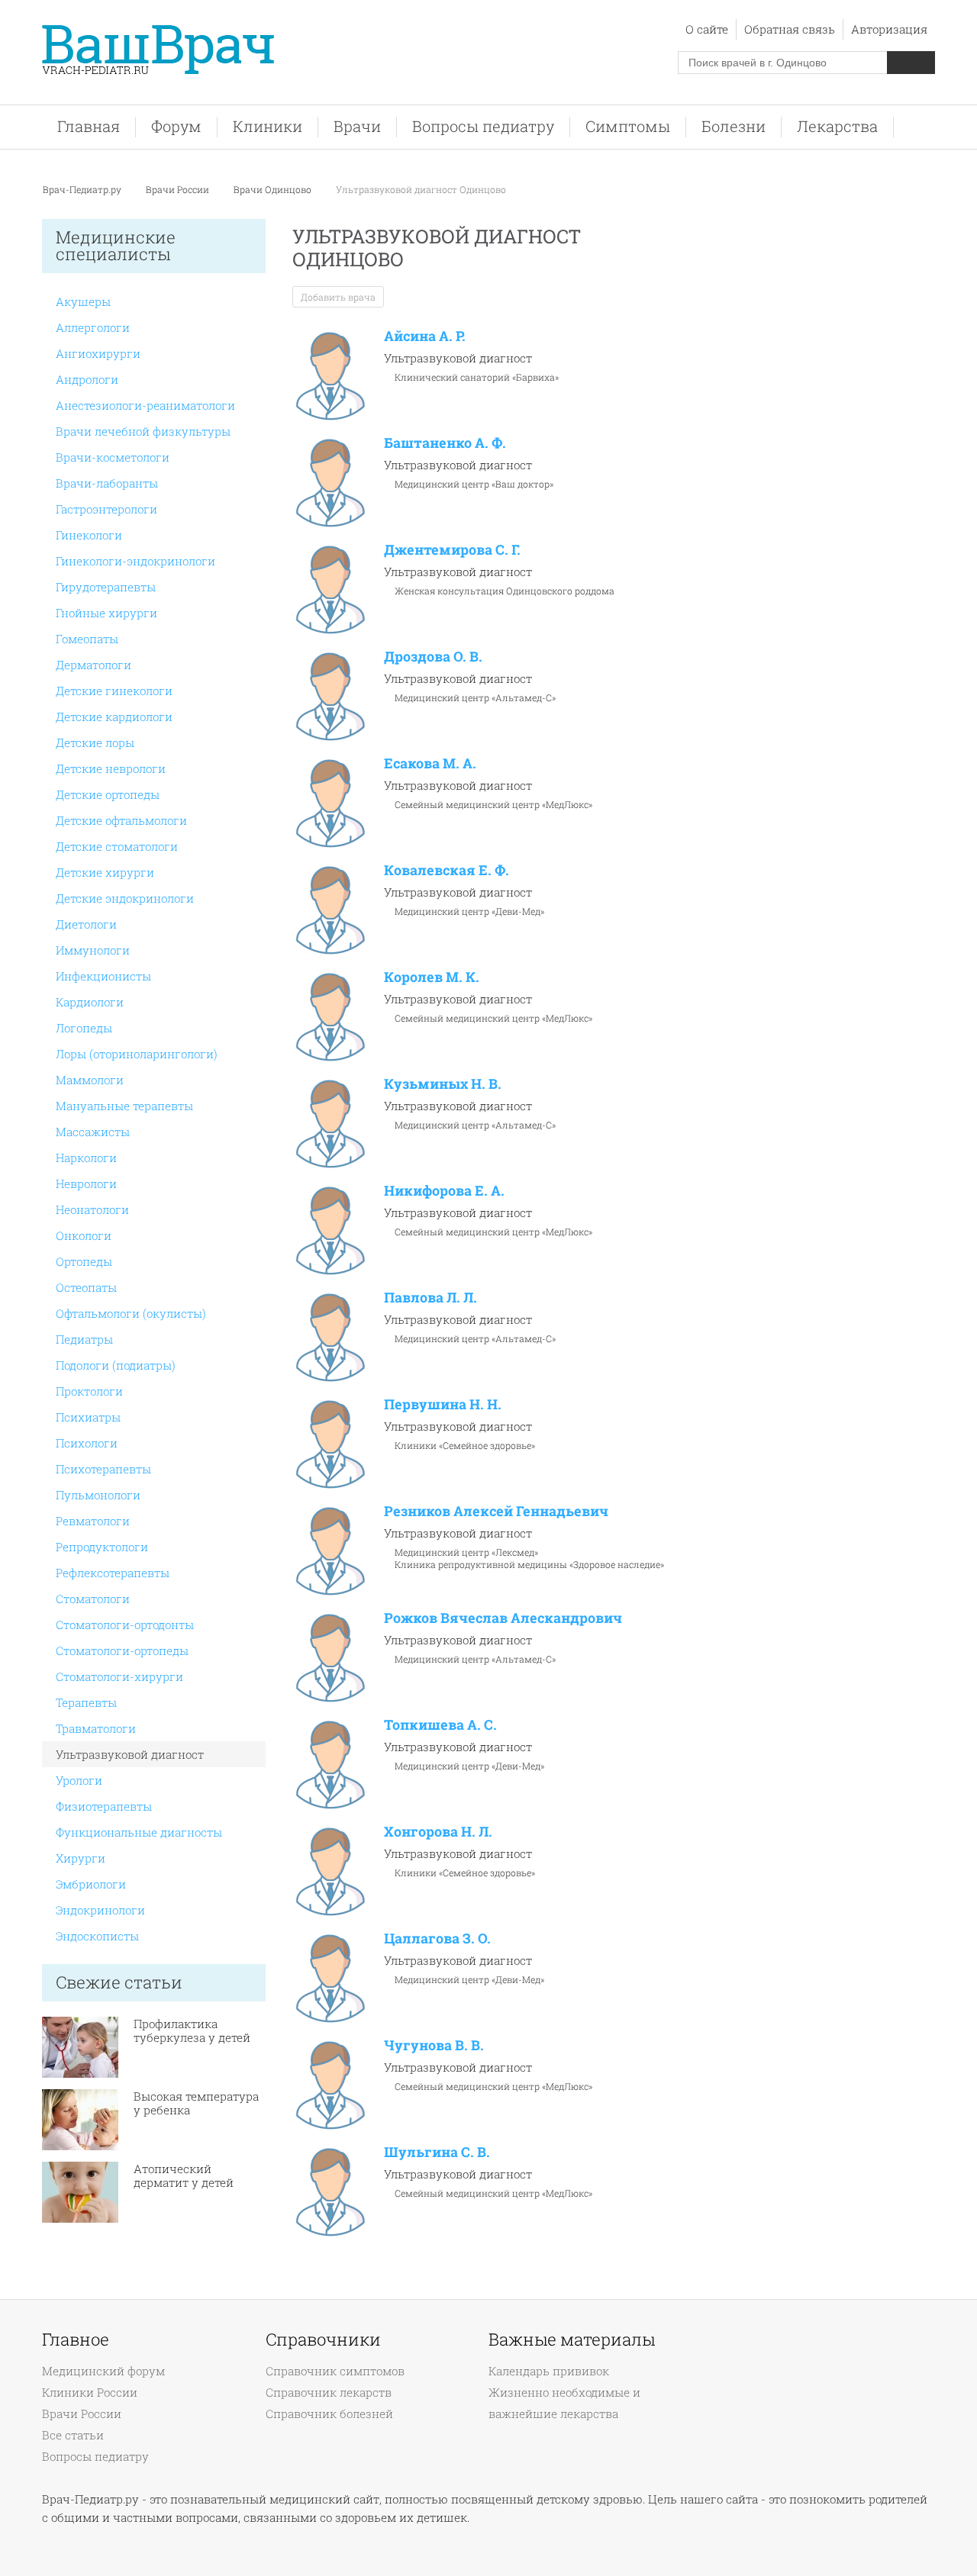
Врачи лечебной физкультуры (143, 431)
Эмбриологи (91, 1884)
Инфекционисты (103, 976)
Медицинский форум (103, 2371)
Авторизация (889, 29)
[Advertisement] (824, 463)
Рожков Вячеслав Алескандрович (503, 1618)
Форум (176, 126)
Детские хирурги (105, 872)
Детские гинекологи (114, 691)
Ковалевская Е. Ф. (447, 870)
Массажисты (93, 1132)
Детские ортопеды (108, 794)
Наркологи (86, 1158)
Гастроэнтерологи (106, 509)
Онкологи (84, 1235)
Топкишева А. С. (440, 1724)
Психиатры (88, 1417)
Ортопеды (84, 1261)
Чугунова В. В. (434, 2045)
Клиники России (90, 2392)
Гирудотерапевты (106, 587)
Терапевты (86, 1702)
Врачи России (177, 189)
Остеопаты (86, 1287)
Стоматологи (93, 1599)
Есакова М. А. (430, 763)
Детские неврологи (111, 768)
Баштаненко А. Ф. (445, 443)
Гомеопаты (87, 639)
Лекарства (837, 126)
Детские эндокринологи (125, 898)
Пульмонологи (98, 1495)
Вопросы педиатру (483, 126)
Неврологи (86, 1183)
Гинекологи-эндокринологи (135, 561)
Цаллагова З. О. (437, 1938)
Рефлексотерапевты (113, 1573)
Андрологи (87, 379)
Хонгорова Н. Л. (438, 1831)
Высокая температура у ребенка (196, 2103)
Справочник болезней (329, 2413)
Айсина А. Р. (425, 336)
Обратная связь (790, 29)
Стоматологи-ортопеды (122, 1650)
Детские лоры (95, 742)
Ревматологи (93, 1521)
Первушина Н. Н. (443, 1404)
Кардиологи (90, 1002)
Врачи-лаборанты (107, 483)
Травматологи (96, 1728)
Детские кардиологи (114, 716)
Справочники (323, 2339)
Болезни (734, 126)
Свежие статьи (119, 1982)
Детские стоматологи (117, 846)
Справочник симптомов (335, 2371)
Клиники (268, 126)
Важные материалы (572, 2339)
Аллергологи (93, 327)
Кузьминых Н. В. (443, 1084)
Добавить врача (338, 297)
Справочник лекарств (329, 2392)
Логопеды (84, 1028)
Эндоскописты (97, 1936)
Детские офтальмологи (121, 820)
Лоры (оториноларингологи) (137, 1054)
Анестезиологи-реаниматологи (145, 405)
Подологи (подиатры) (116, 1365)
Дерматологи (94, 665)
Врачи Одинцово (272, 189)
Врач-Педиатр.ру (82, 189)
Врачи (357, 126)
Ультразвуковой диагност (130, 1754)
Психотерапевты (103, 1469)
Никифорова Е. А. (444, 1190)
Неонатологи (92, 1209)
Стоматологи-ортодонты (125, 1624)
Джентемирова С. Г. (452, 549)
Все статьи (73, 2435)
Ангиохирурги (98, 353)
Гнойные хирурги (106, 613)
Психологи (87, 1443)
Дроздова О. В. (433, 656)
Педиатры (84, 1339)
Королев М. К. (432, 977)
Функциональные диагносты (139, 1832)
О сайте (707, 29)
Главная (89, 126)
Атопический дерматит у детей (184, 2175)
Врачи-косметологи (113, 457)
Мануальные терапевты (124, 1106)
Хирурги (81, 1858)
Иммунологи (93, 950)
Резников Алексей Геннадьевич (496, 1511)
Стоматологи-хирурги (119, 1676)
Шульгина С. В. (437, 2152)
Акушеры (83, 301)
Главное (76, 2339)
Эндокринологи (100, 1910)
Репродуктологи (102, 1547)
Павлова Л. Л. (430, 1297)
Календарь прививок (549, 2371)
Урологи (79, 1780)
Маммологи (90, 1080)
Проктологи (89, 1391)
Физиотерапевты (104, 1806)
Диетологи (86, 924)
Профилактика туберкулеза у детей (192, 2030)
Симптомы (628, 126)
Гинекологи (89, 535)
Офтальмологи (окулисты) (131, 1313)
